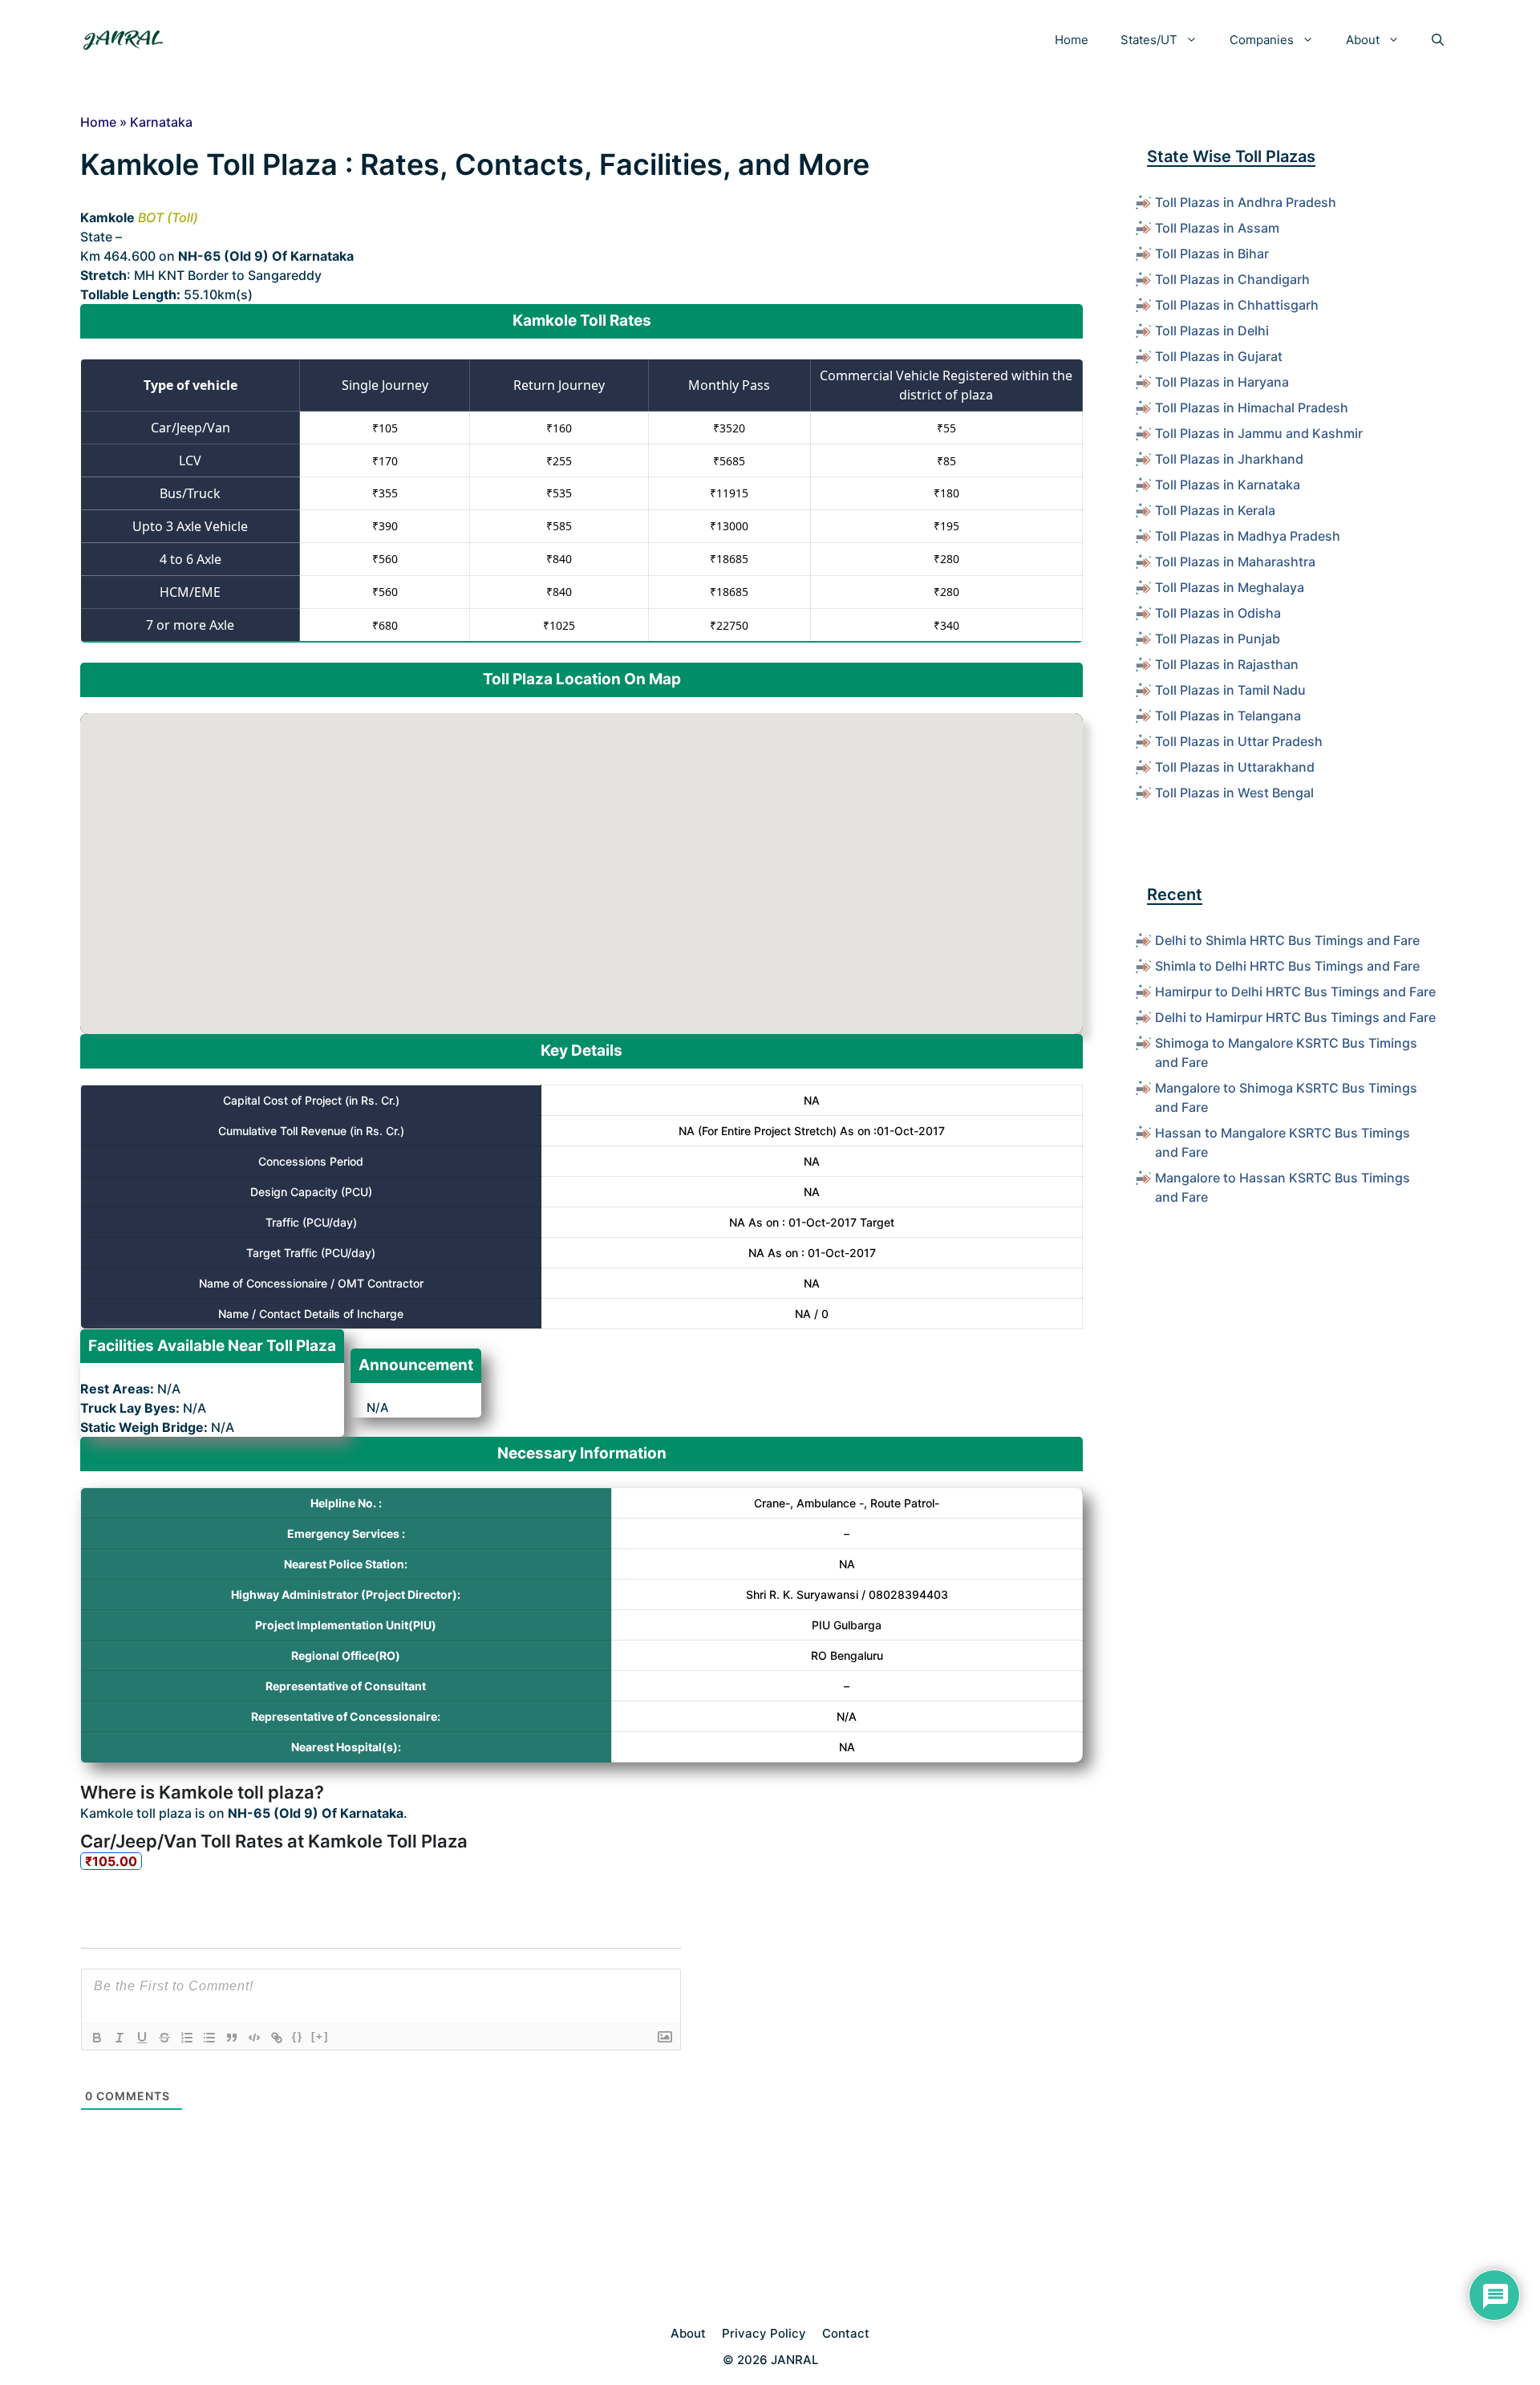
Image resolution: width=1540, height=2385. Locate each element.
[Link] (277, 2038)
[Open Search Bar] (1438, 40)
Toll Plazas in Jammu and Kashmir (1259, 433)
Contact (846, 2333)
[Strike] (164, 2038)
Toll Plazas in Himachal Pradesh (1252, 408)
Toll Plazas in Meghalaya (1230, 587)
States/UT (1149, 40)
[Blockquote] (232, 2038)
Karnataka (161, 122)
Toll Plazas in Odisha (1218, 613)
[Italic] (120, 2038)
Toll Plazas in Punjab (1218, 639)
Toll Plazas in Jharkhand (1229, 459)
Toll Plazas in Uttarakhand (1235, 767)
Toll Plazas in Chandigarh (1232, 279)
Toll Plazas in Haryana (1222, 382)
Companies (1262, 40)
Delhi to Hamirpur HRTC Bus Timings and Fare (1295, 1017)
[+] (320, 2036)
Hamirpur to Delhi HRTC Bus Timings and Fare (1295, 992)
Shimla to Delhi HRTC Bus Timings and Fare (1287, 966)
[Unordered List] (209, 2038)
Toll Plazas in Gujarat (1219, 356)
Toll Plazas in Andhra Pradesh (1246, 202)
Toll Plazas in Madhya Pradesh (1248, 536)
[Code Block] (254, 2038)
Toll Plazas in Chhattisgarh (1237, 305)
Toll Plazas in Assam (1217, 228)
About (1363, 40)
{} (298, 2036)
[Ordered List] (187, 2038)
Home (1072, 40)
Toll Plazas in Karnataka (1228, 485)
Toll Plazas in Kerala (1215, 510)
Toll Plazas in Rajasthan (1227, 664)
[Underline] (142, 2038)
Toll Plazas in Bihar (1212, 254)
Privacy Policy (764, 2333)
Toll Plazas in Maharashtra (1235, 562)
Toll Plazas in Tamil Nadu (1230, 690)
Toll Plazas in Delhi (1212, 331)
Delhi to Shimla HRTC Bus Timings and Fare (1287, 940)
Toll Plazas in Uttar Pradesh (1239, 741)
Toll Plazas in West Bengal (1234, 793)
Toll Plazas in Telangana (1228, 716)
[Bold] (97, 2038)
